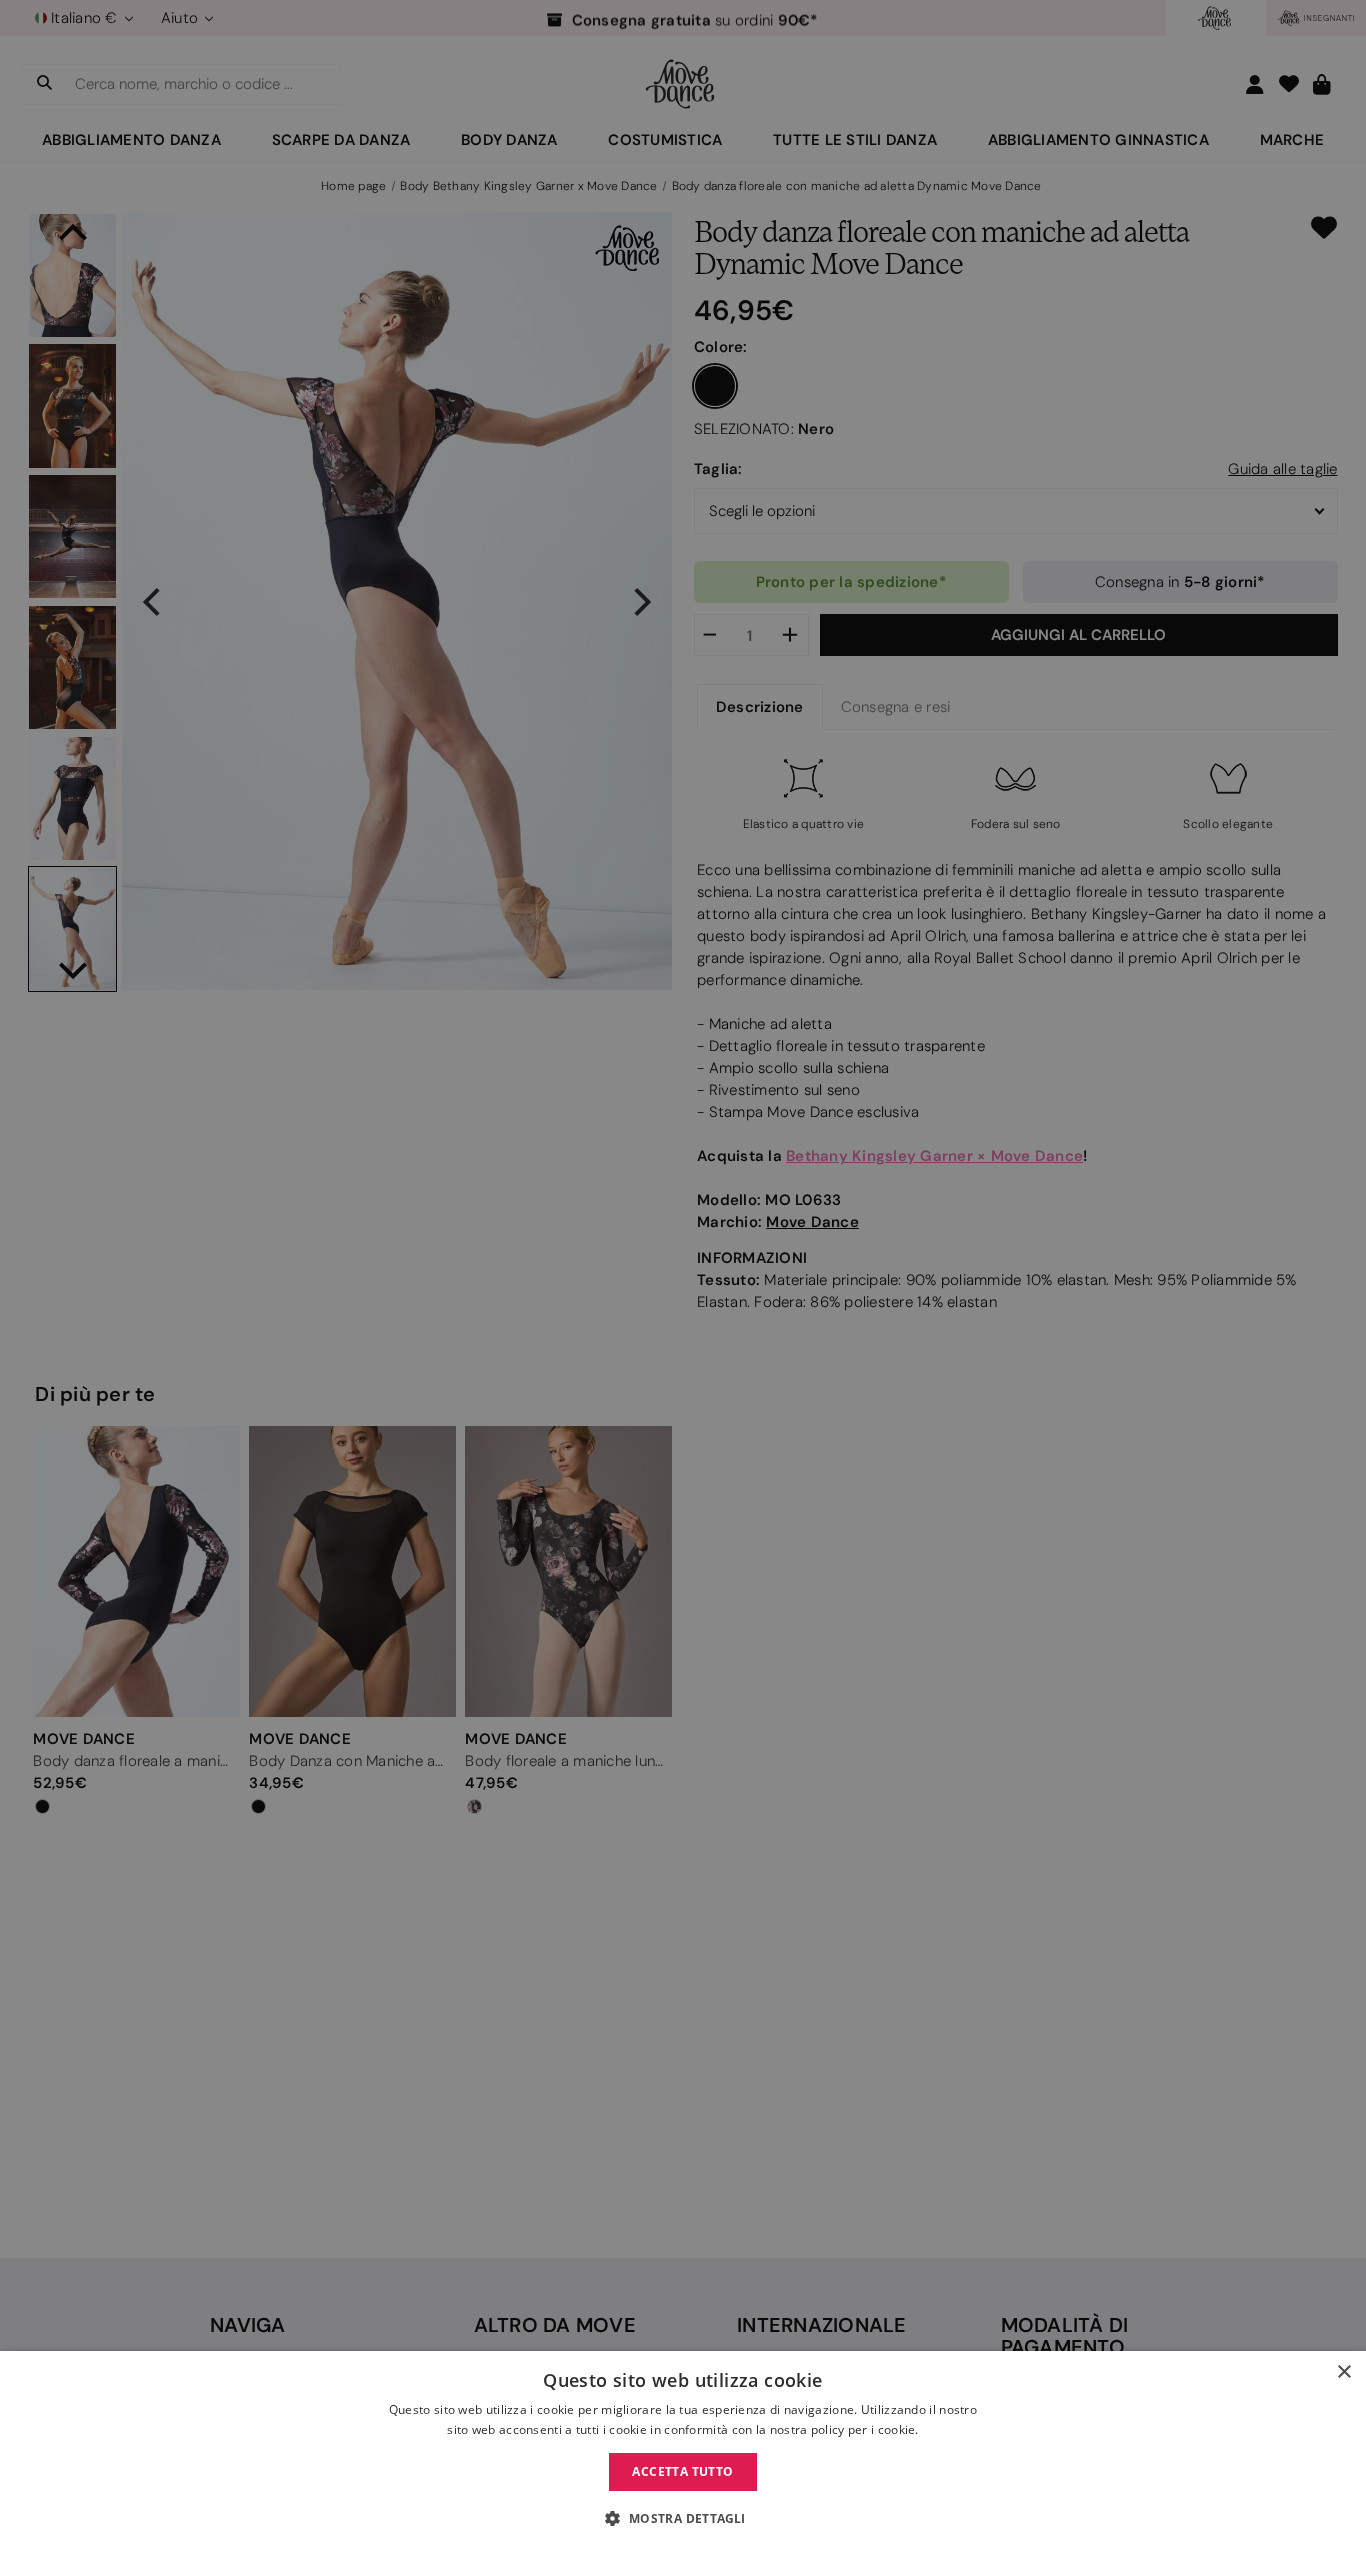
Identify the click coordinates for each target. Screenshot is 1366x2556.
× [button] (1343, 2372)
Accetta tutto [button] (682, 2471)
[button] (682, 2519)
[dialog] (683, 2453)
